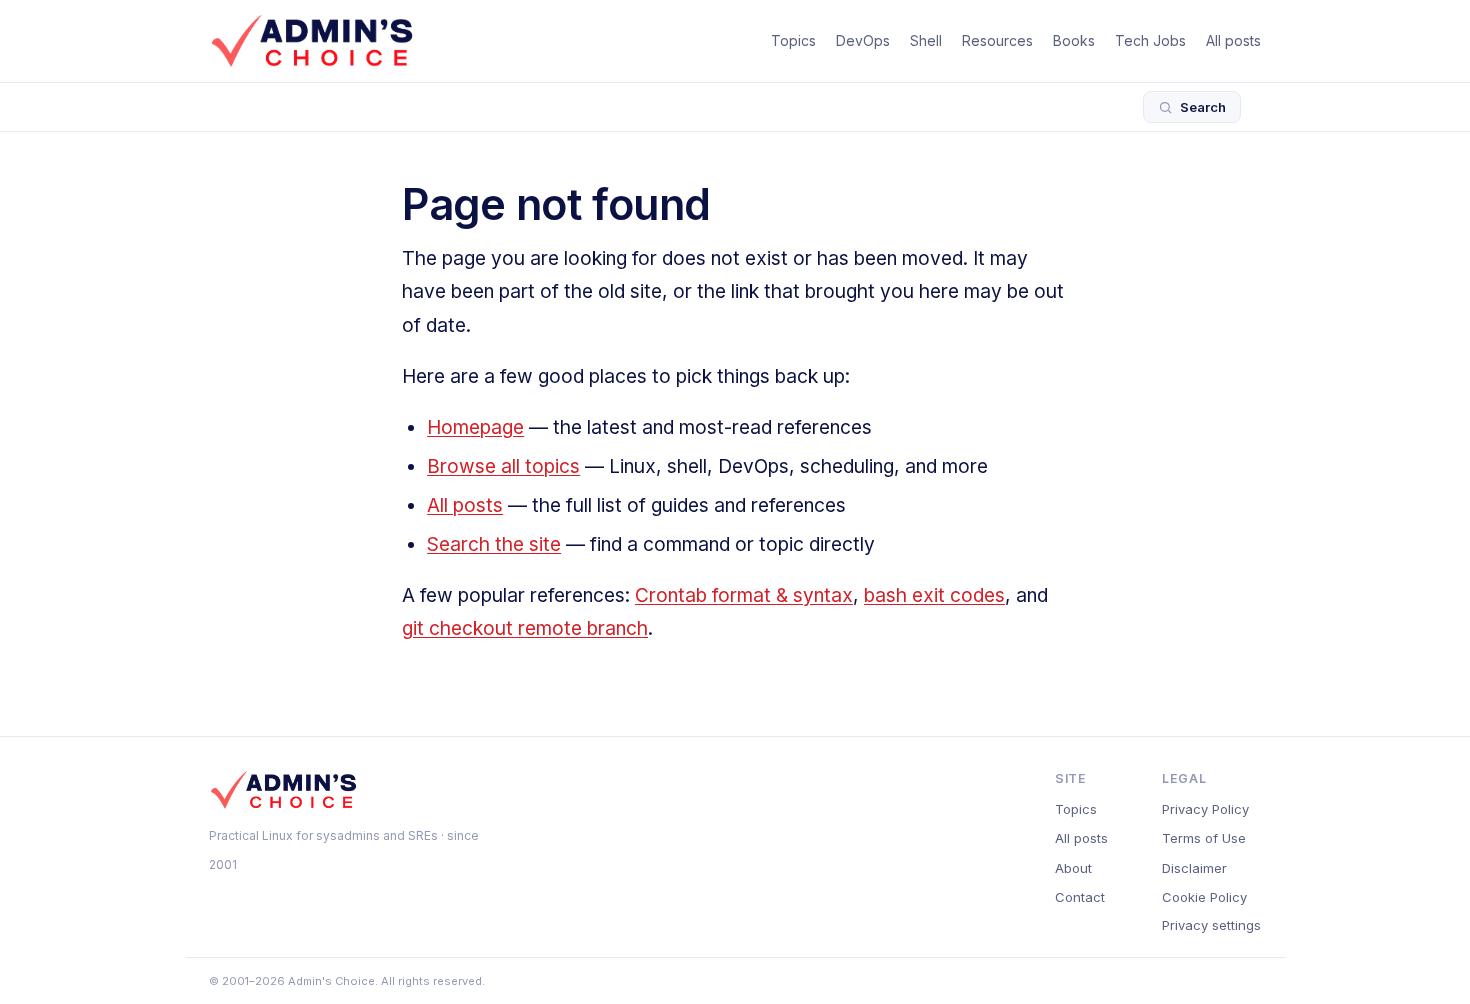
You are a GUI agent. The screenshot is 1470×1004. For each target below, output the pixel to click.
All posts (1233, 40)
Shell (926, 40)
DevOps (863, 40)
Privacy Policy (1205, 809)
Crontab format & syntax (744, 595)
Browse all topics (503, 466)
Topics (793, 40)
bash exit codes (934, 595)
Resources (997, 40)
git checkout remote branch (525, 628)
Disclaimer (1194, 868)
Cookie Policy (1204, 897)
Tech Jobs (1150, 40)
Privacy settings (1211, 925)
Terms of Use (1204, 838)
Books (1074, 40)
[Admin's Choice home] (312, 41)
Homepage (475, 427)
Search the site (494, 544)
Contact (1080, 897)
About (1073, 868)
